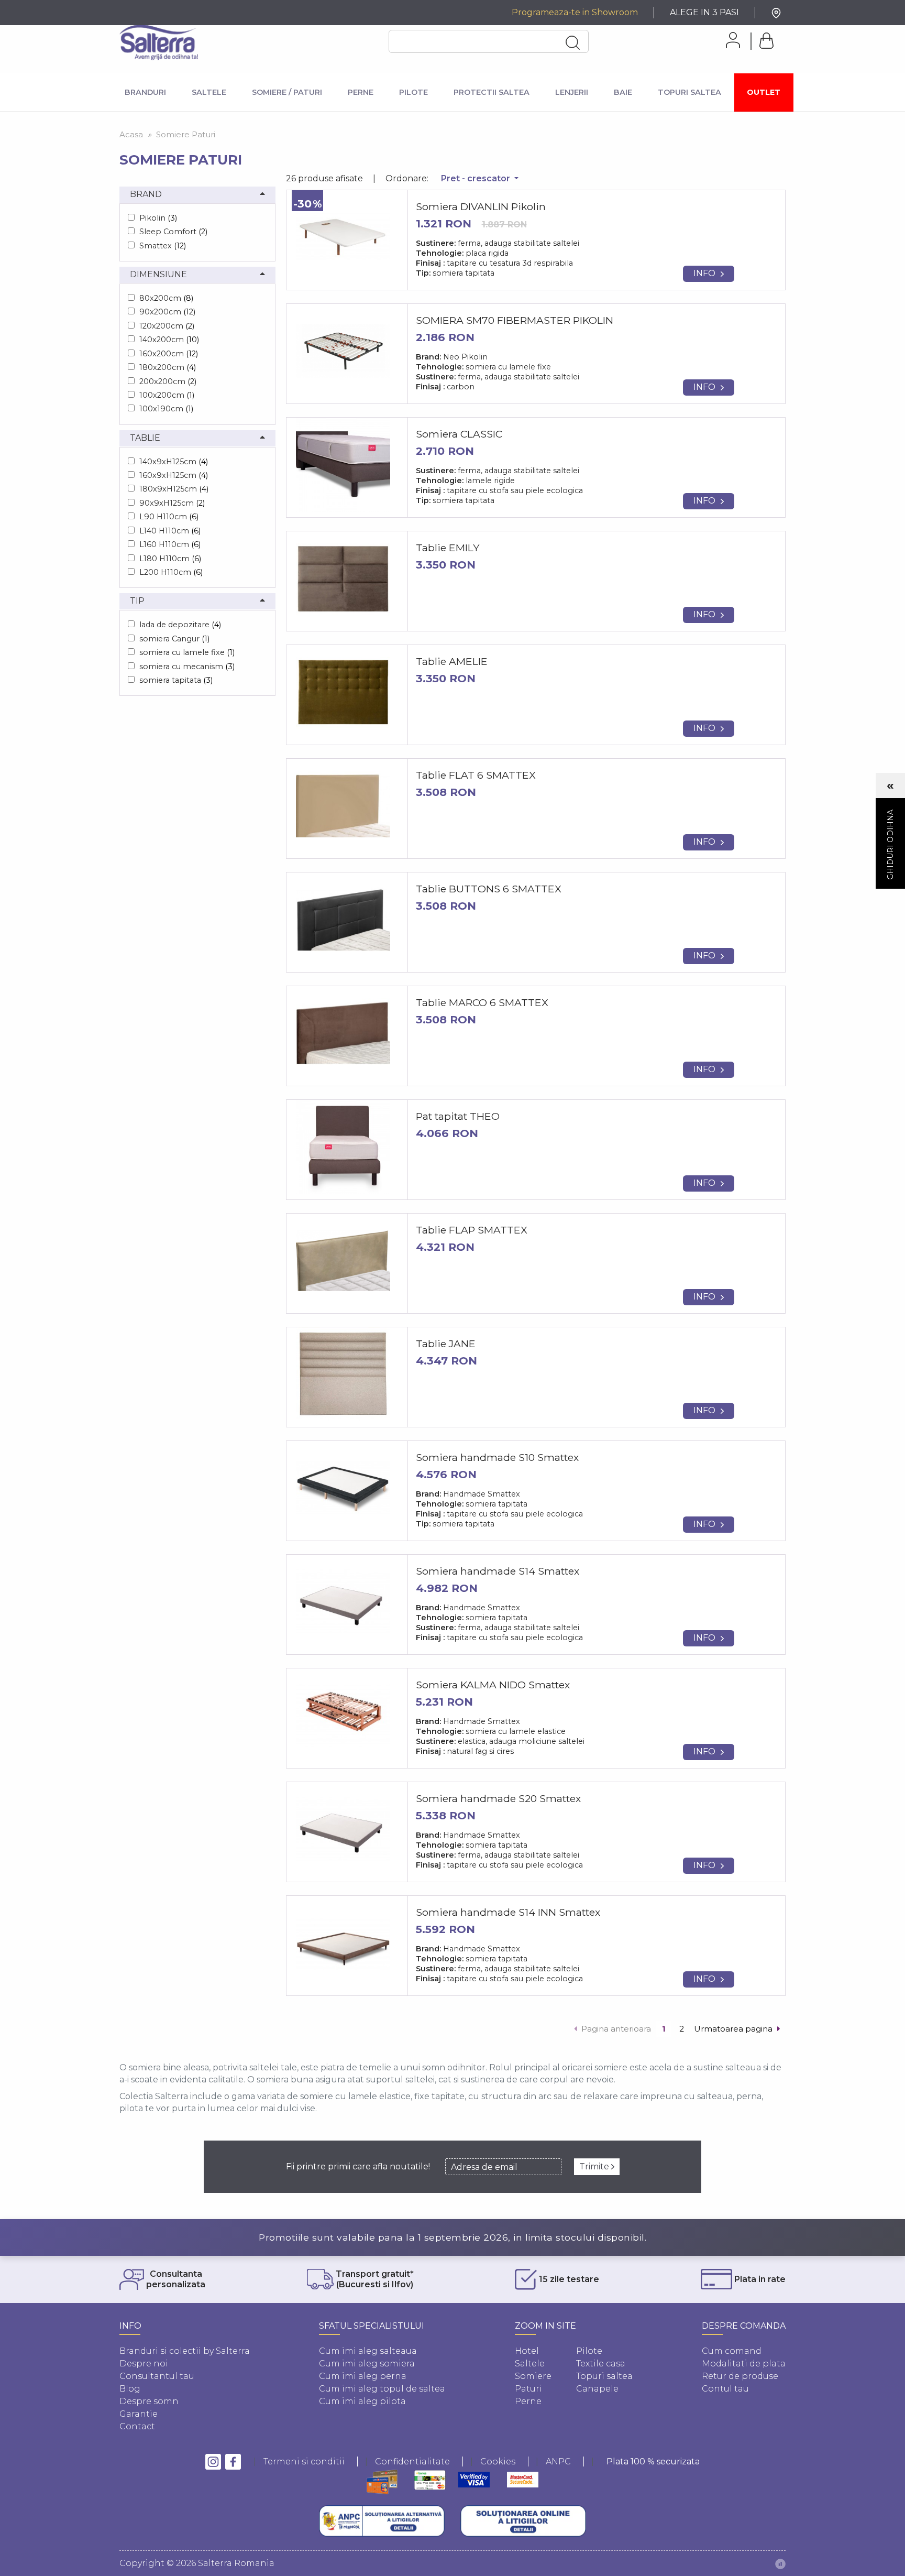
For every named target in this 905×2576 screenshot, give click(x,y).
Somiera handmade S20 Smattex (498, 1798)
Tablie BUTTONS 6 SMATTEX (489, 889)
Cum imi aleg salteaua (368, 2351)
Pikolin (158, 218)
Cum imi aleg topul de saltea (382, 2389)
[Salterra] (159, 42)
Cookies (498, 2462)
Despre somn (149, 2401)
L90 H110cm (169, 517)
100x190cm (166, 409)
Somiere (533, 2376)
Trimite (595, 2166)
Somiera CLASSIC (459, 434)
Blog (130, 2389)
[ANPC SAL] (382, 2521)
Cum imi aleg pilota (362, 2401)
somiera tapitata (176, 680)
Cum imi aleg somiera (367, 2364)
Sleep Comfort (173, 232)
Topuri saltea (604, 2376)
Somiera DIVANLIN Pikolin (481, 206)
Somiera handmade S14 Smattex (498, 1571)
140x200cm (169, 340)
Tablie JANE (446, 1344)
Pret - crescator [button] (477, 178)
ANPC (558, 2462)
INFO (704, 273)
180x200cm (168, 367)
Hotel (527, 2351)
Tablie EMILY (448, 548)
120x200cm (167, 326)
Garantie (139, 2414)
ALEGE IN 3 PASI (704, 12)
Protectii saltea (492, 92)
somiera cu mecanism (187, 667)
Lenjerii (572, 92)
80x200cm (166, 298)
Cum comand (732, 2351)
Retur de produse (740, 2376)
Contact (137, 2426)
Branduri (145, 92)
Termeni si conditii (304, 2462)
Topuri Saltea (689, 92)
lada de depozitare (180, 625)
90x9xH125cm (172, 503)
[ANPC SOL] (523, 2521)
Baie (623, 92)
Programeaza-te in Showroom (575, 12)
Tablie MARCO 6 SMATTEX (482, 1002)
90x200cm (167, 312)
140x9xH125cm (174, 462)
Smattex (163, 246)
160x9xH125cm (174, 475)
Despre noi (144, 2364)
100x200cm (167, 395)
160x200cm (169, 354)
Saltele (209, 92)
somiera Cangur (174, 639)
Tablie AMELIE (452, 661)
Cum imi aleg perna (363, 2376)
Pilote (413, 92)
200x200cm (168, 381)
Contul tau (725, 2389)
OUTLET (764, 92)
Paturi (528, 2389)
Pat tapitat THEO (458, 1116)
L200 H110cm (171, 572)
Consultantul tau (157, 2376)
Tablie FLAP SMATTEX (472, 1230)
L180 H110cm (170, 559)
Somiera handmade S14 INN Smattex (508, 1912)
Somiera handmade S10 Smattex (497, 1457)
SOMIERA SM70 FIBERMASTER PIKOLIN (515, 320)
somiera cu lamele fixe (187, 652)
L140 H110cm (170, 531)
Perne (361, 92)
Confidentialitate (412, 2462)
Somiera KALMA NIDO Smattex (493, 1685)
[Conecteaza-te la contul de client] (729, 40)
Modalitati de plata (744, 2364)
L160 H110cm (170, 544)
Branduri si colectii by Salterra (185, 2351)
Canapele (597, 2389)
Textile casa (601, 2364)
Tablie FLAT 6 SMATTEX (476, 775)
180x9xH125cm (174, 489)
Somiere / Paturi (287, 92)
